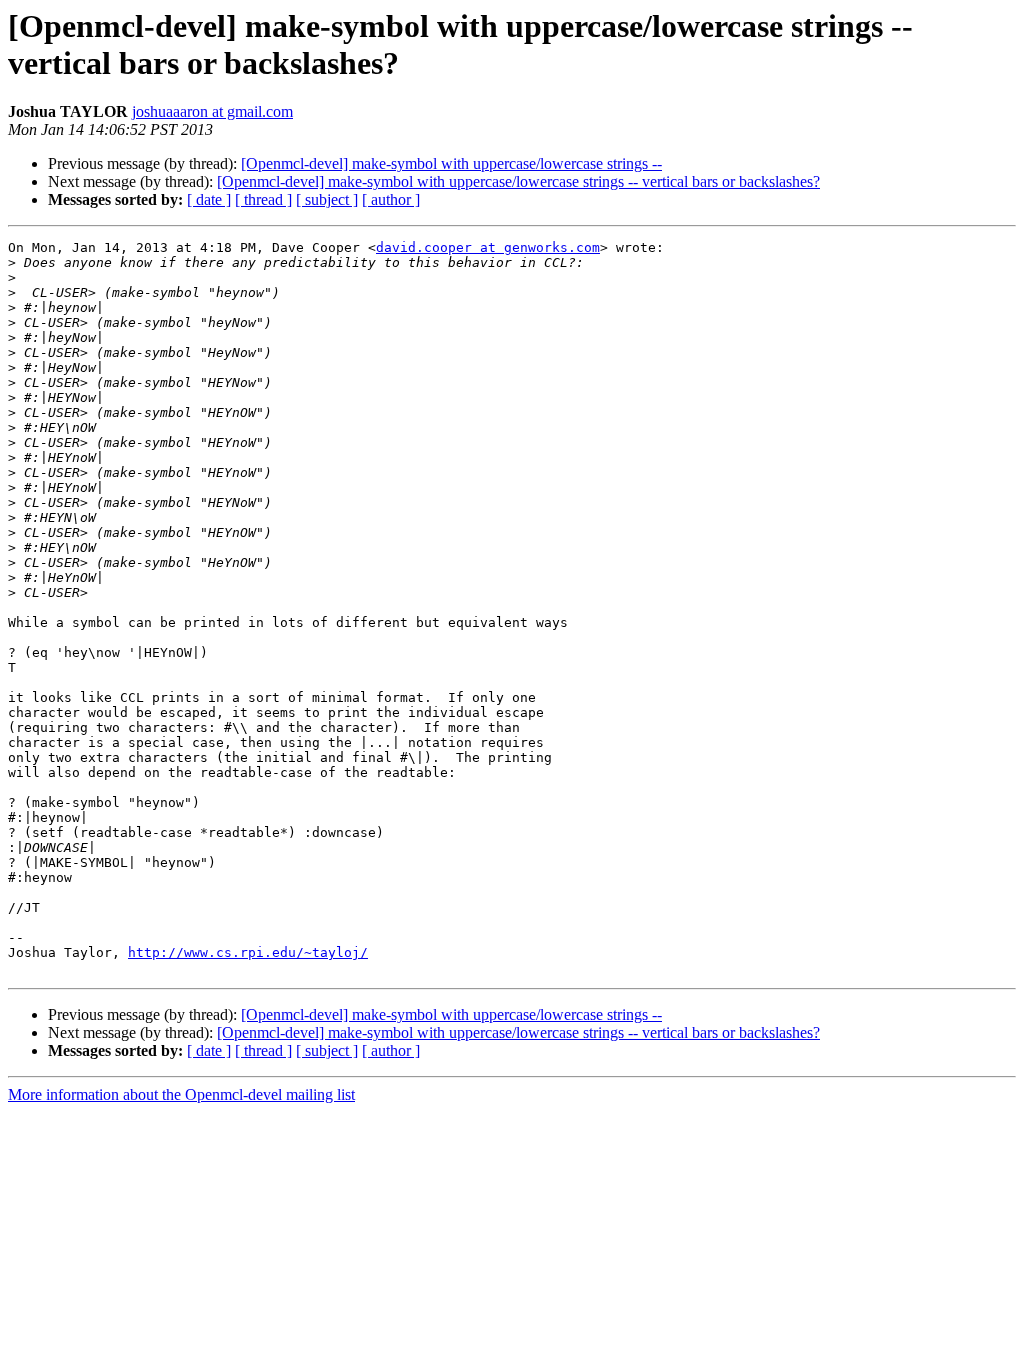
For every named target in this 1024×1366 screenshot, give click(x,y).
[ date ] (209, 199)
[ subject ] (327, 199)
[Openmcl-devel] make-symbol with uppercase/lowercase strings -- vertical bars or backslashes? (518, 181)
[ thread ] (263, 199)
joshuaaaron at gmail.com (212, 111)
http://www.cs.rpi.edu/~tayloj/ (248, 952)
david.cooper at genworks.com (488, 247)
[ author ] (391, 199)
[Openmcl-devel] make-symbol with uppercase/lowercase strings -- (451, 163)
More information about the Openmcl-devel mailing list (181, 1094)
